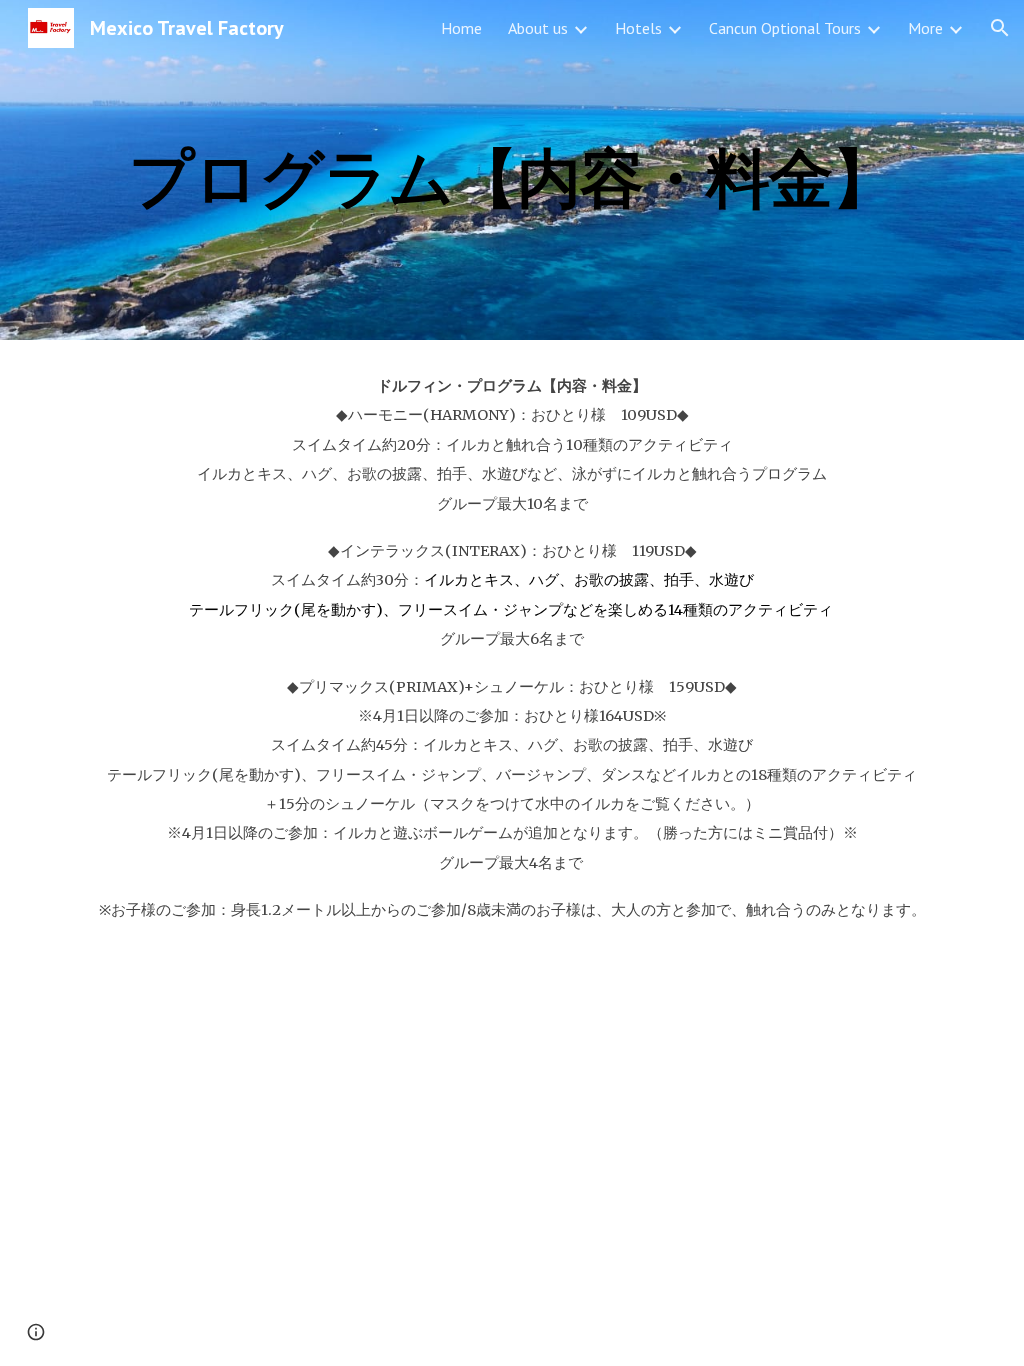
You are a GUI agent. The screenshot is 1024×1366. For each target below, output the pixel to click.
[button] (1000, 28)
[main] (512, 169)
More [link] (925, 28)
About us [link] (538, 28)
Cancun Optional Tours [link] (785, 28)
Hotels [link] (638, 28)
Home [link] (461, 28)
